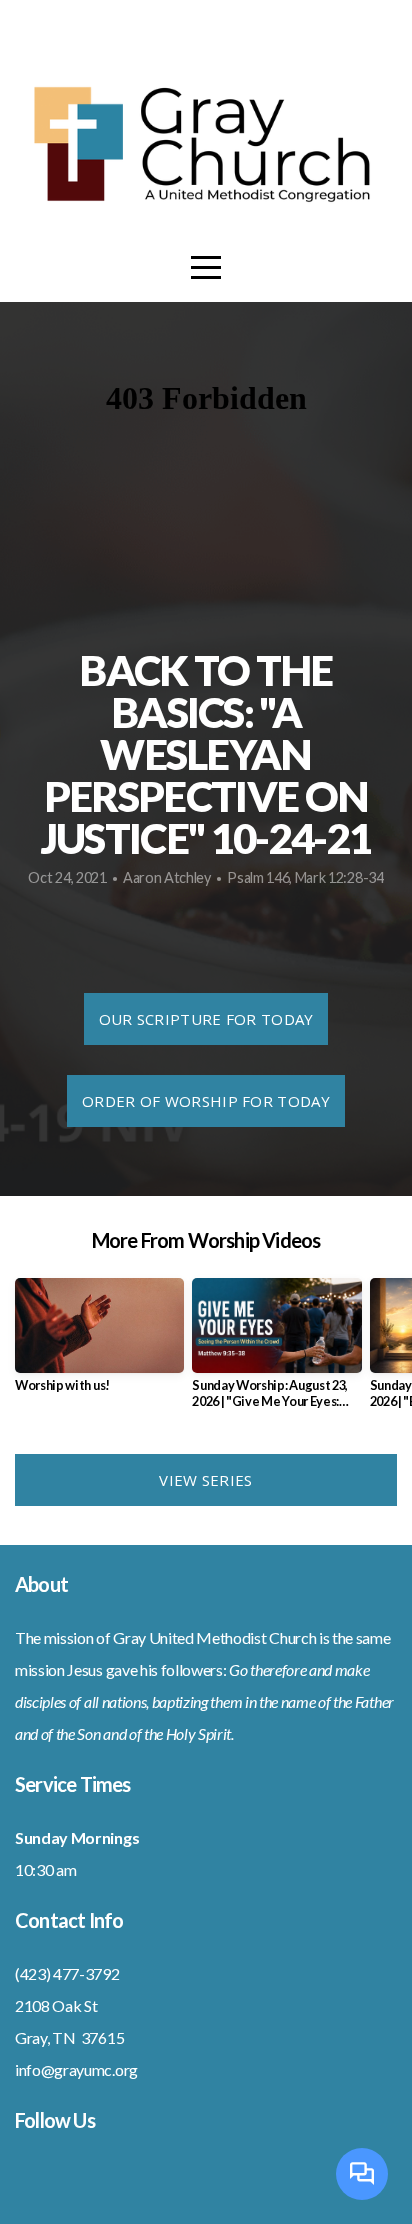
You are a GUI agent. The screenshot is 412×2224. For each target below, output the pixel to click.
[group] (99, 1343)
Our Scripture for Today (206, 1019)
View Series (205, 1480)
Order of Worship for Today (206, 1101)
